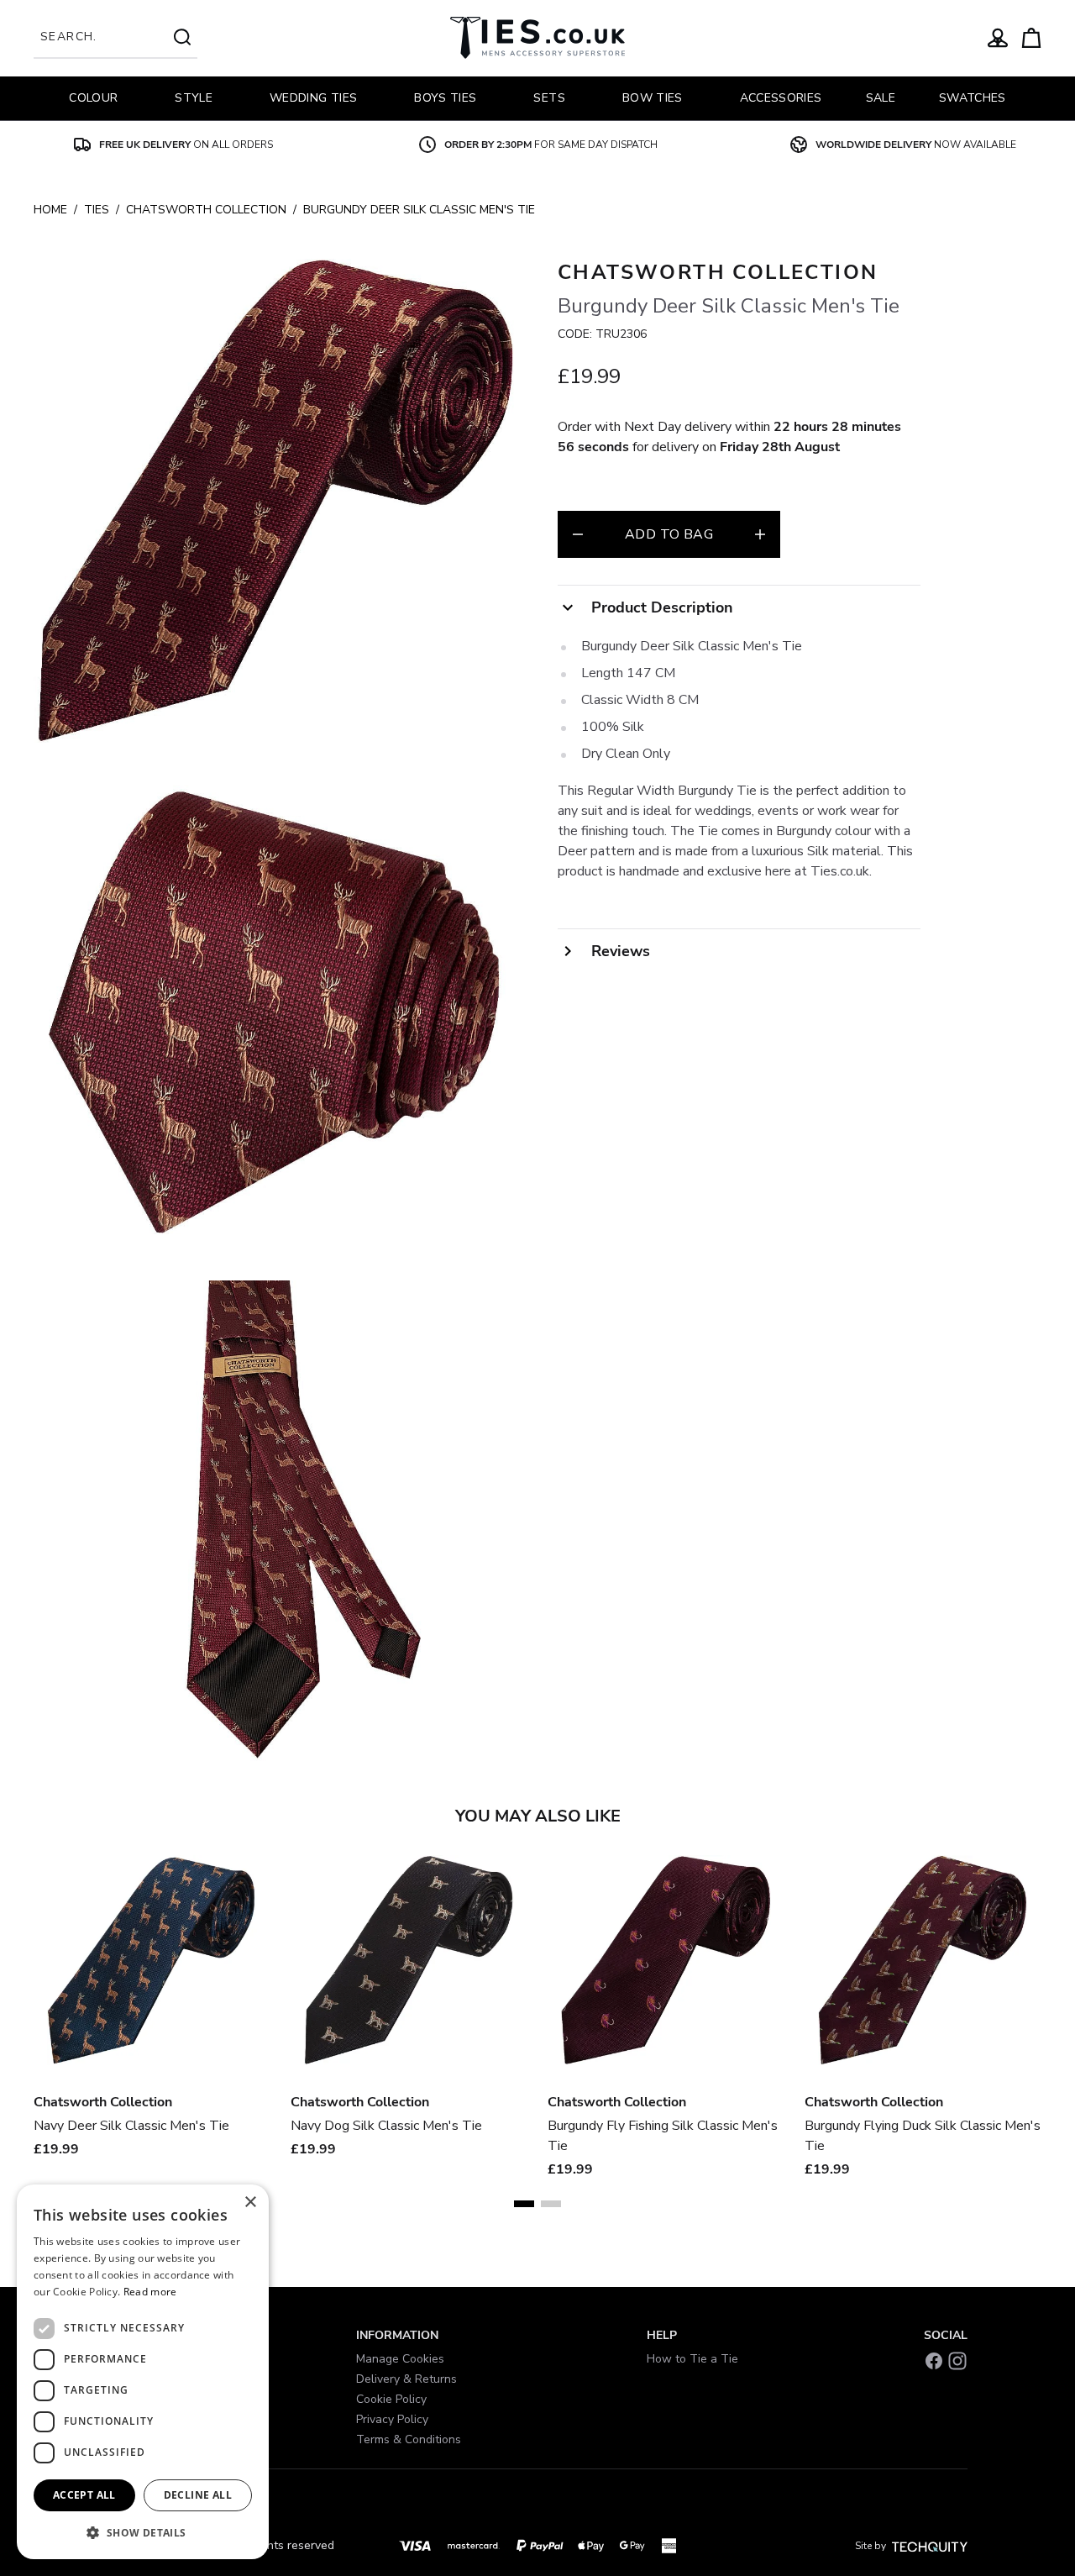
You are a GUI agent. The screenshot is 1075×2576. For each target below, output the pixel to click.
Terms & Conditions (409, 2439)
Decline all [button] (198, 2495)
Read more (150, 2292)
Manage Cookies (400, 2359)
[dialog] (143, 2372)
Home (50, 210)
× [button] (250, 2203)
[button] (143, 2532)
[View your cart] (1031, 38)
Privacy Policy (392, 2419)
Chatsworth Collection (206, 210)
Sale (881, 98)
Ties (97, 210)
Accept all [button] (84, 2495)
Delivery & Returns (406, 2379)
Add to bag (669, 534)
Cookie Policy (391, 2399)
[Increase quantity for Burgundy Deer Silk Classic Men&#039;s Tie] (760, 534)
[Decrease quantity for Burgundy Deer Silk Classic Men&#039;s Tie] (578, 534)
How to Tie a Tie (692, 2359)
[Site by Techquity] (930, 2546)
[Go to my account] (998, 38)
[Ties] (537, 38)
